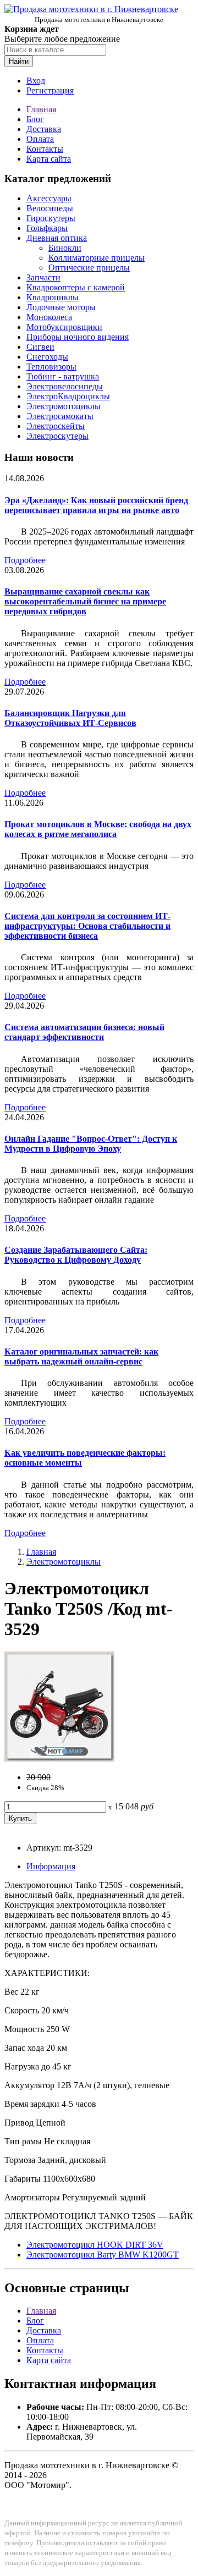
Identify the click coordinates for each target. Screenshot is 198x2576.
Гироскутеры (51, 218)
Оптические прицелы (89, 268)
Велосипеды (50, 208)
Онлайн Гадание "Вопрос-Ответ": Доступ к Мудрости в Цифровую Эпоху (91, 1144)
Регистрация (50, 90)
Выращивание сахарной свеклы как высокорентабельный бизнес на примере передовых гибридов (85, 601)
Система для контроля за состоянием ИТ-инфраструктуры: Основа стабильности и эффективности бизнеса (87, 926)
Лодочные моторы (61, 307)
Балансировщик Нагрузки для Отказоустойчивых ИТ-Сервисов (70, 718)
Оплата (40, 139)
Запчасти (43, 277)
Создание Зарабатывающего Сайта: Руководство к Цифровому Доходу (76, 1255)
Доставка (44, 129)
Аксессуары (49, 198)
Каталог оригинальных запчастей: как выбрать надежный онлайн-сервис (81, 1356)
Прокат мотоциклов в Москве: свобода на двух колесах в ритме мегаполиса (98, 829)
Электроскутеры (57, 436)
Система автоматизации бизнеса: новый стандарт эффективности (84, 1032)
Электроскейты (56, 426)
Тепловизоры (51, 367)
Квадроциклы (53, 297)
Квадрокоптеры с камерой (76, 287)
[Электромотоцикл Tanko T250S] (59, 1758)
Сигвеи (40, 347)
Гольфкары (47, 228)
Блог (35, 119)
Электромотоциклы (64, 406)
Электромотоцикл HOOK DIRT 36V (95, 2245)
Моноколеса (49, 317)
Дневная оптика (57, 238)
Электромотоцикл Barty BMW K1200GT (103, 2255)
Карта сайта (49, 159)
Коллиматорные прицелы (97, 258)
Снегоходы (47, 357)
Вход (36, 81)
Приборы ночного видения (78, 337)
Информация (51, 1866)
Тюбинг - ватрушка (63, 376)
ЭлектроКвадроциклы (68, 396)
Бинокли (65, 248)
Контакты (45, 149)
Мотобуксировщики (64, 327)
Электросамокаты (60, 416)
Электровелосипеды (65, 386)
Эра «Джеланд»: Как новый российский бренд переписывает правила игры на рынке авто (96, 505)
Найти (19, 61)
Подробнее (25, 560)
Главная (41, 109)
